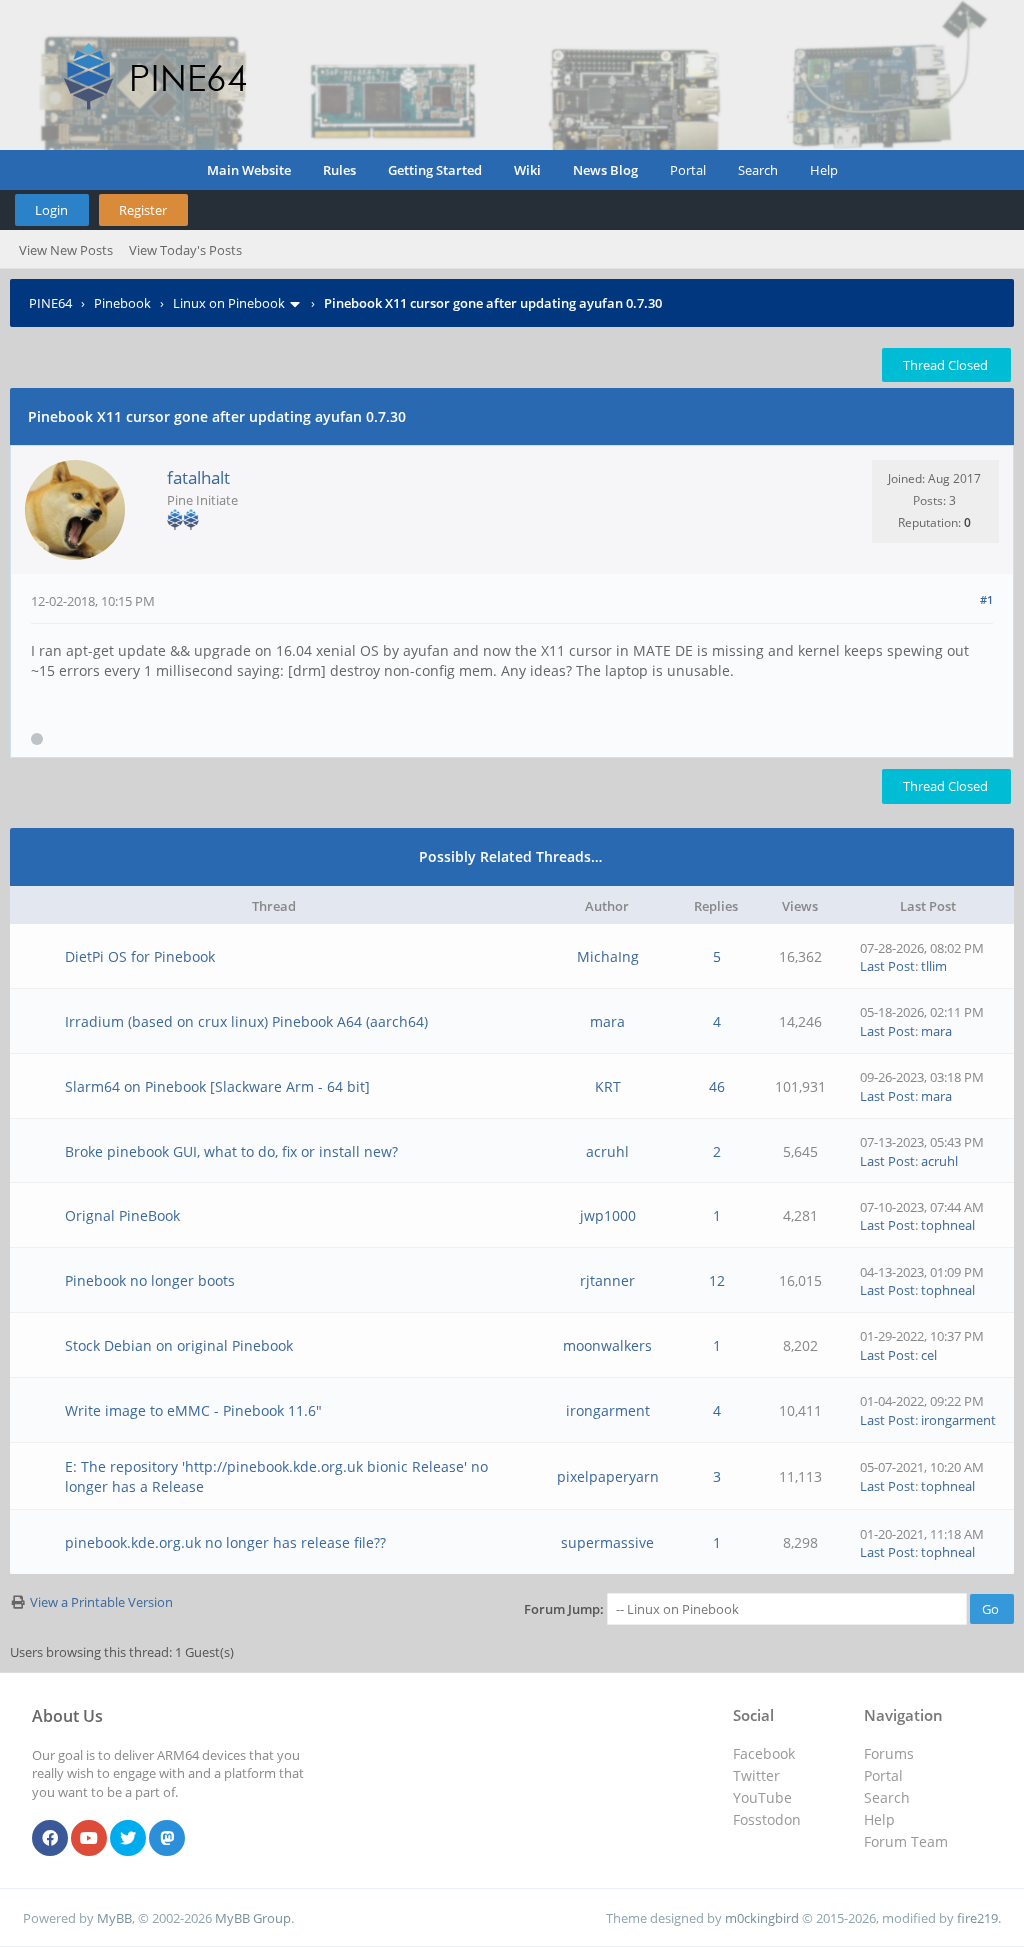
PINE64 (50, 303)
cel (929, 1355)
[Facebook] (50, 1839)
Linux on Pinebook (229, 303)
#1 (986, 599)
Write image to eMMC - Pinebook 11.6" (193, 1410)
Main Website (249, 170)
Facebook (764, 1753)
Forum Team (906, 1841)
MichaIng (608, 956)
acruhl (607, 1151)
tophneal (948, 1225)
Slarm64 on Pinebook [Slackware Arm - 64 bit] (217, 1086)
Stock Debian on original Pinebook (179, 1345)
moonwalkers (607, 1345)
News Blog (605, 170)
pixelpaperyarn (608, 1476)
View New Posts (66, 250)
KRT (608, 1086)
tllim (934, 966)
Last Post (887, 966)
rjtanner (607, 1280)
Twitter (756, 1775)
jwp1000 (608, 1215)
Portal (688, 170)
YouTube (762, 1797)
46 (717, 1086)
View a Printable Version (101, 1602)
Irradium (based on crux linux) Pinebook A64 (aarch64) (246, 1021)
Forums (889, 1753)
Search (758, 170)
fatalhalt (198, 477)
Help (824, 170)
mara (607, 1021)
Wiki (527, 170)
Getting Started (435, 170)
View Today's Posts (185, 250)
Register (143, 210)
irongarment (608, 1410)
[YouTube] (89, 1839)
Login (51, 210)
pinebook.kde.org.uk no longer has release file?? (225, 1542)
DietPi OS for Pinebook (140, 956)
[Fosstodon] (167, 1839)
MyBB (114, 1918)
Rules (339, 170)
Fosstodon (767, 1819)
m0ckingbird (762, 1918)
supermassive (607, 1542)
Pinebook (122, 303)
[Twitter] (128, 1839)
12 (717, 1280)
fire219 (977, 1918)
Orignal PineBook (122, 1215)
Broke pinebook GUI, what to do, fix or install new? (231, 1151)
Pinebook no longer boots (150, 1280)
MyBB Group (253, 1918)
